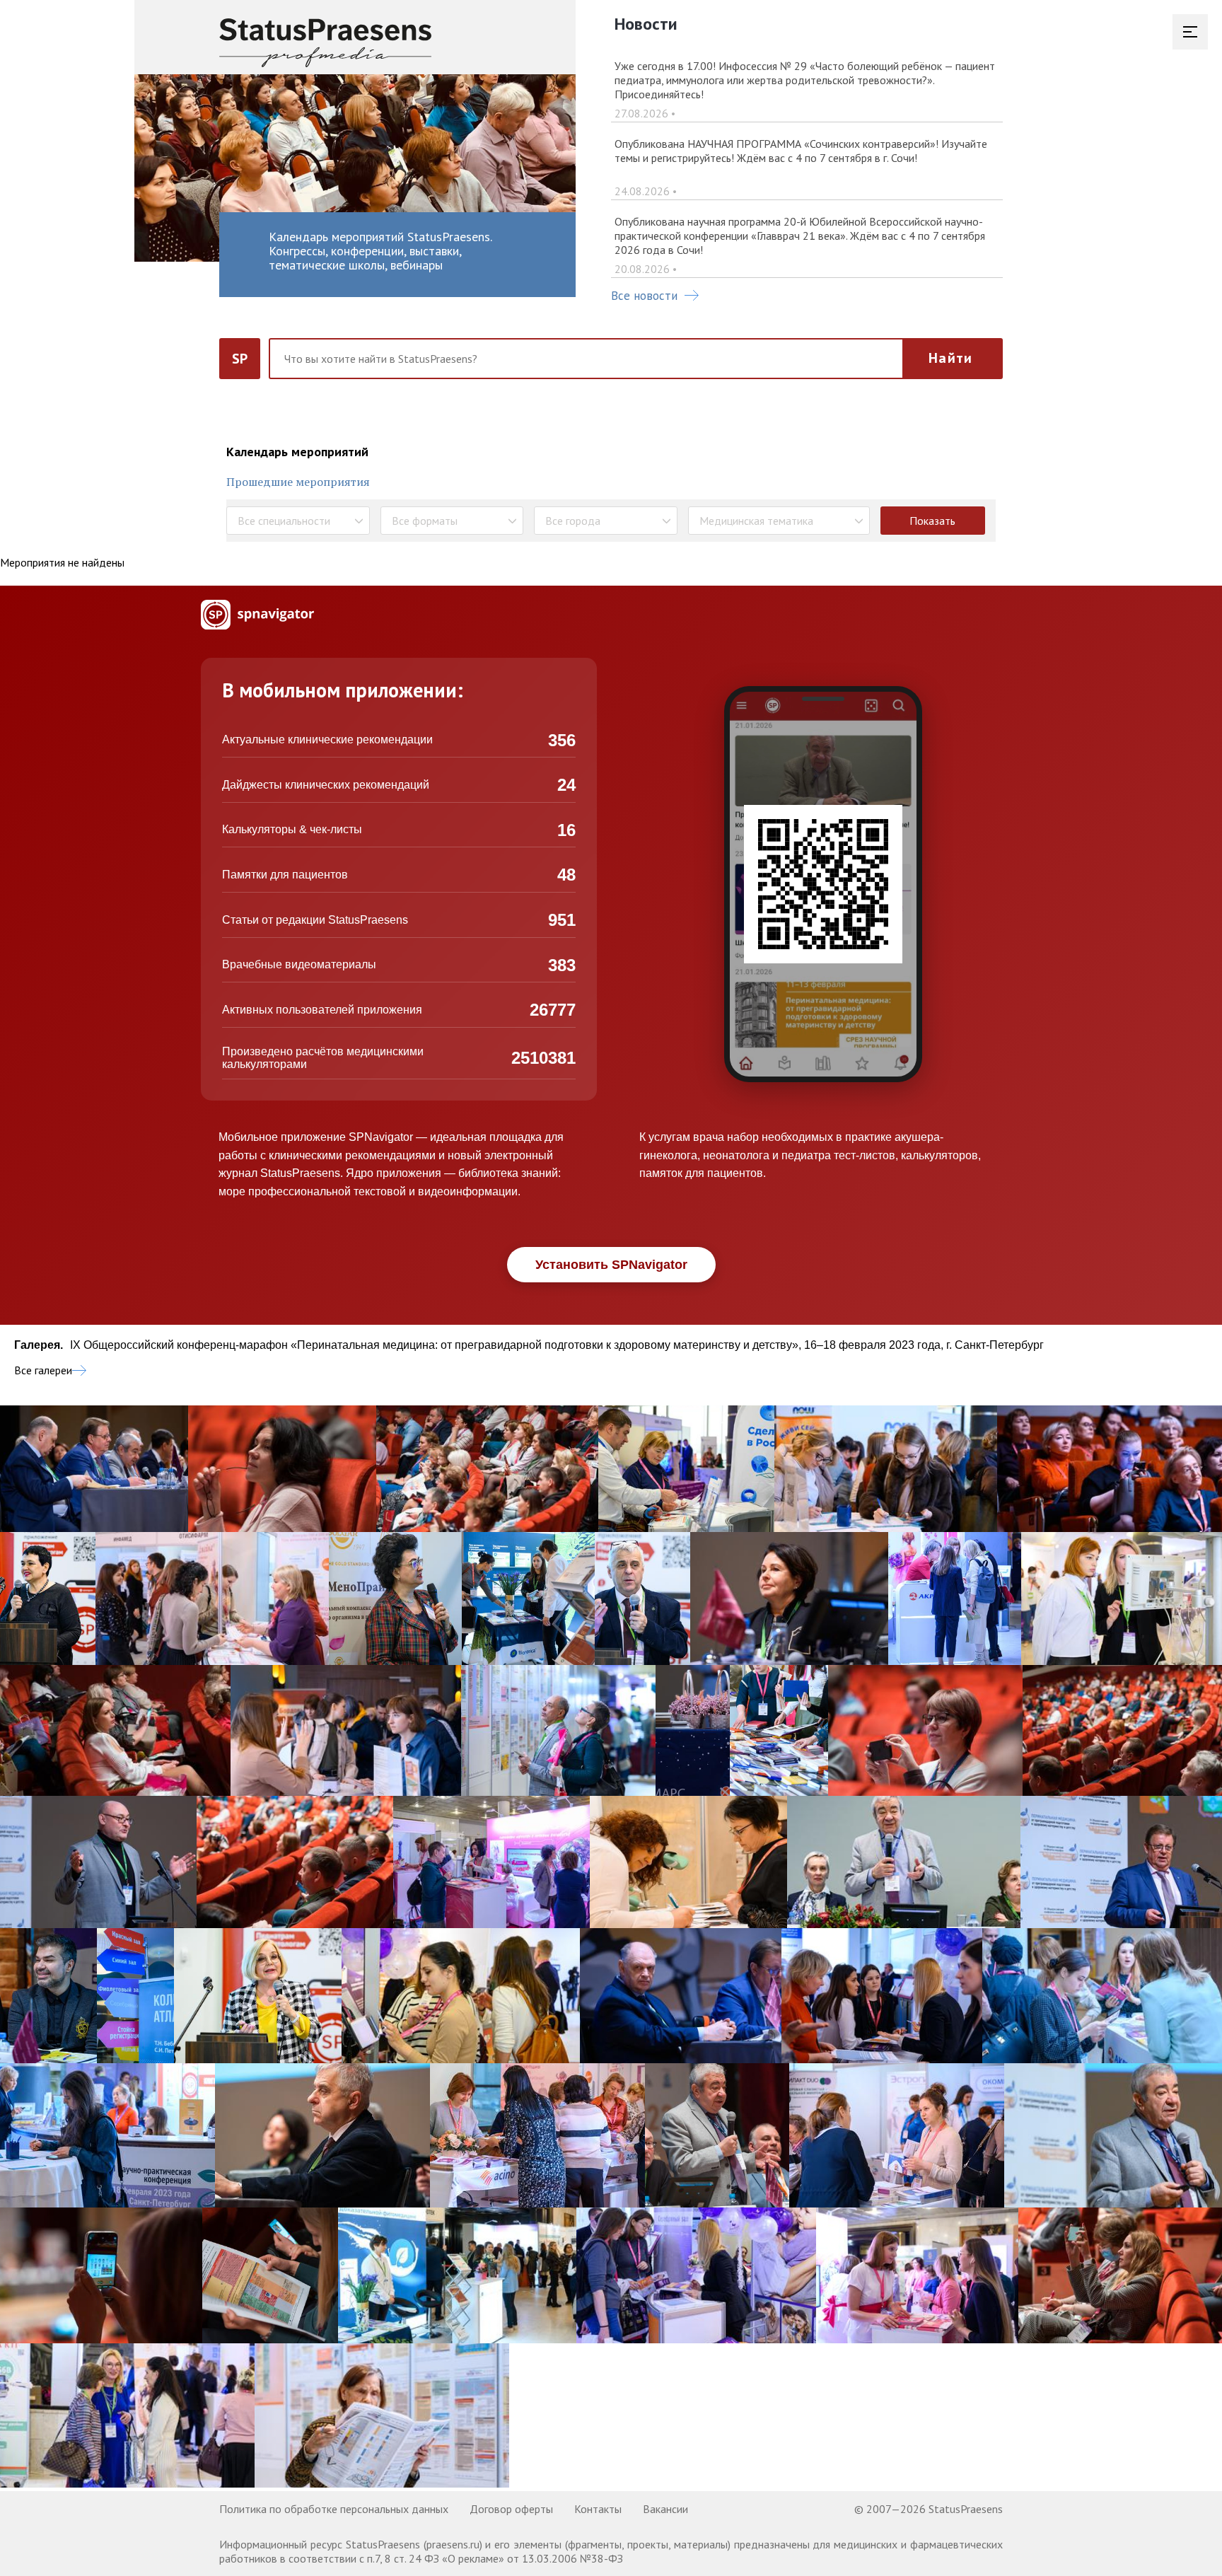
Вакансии (665, 2509)
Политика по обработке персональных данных (334, 2509)
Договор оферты (511, 2509)
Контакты (598, 2509)
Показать (932, 521)
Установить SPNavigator (611, 1265)
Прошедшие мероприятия (298, 482)
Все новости (644, 296)
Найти (950, 358)
